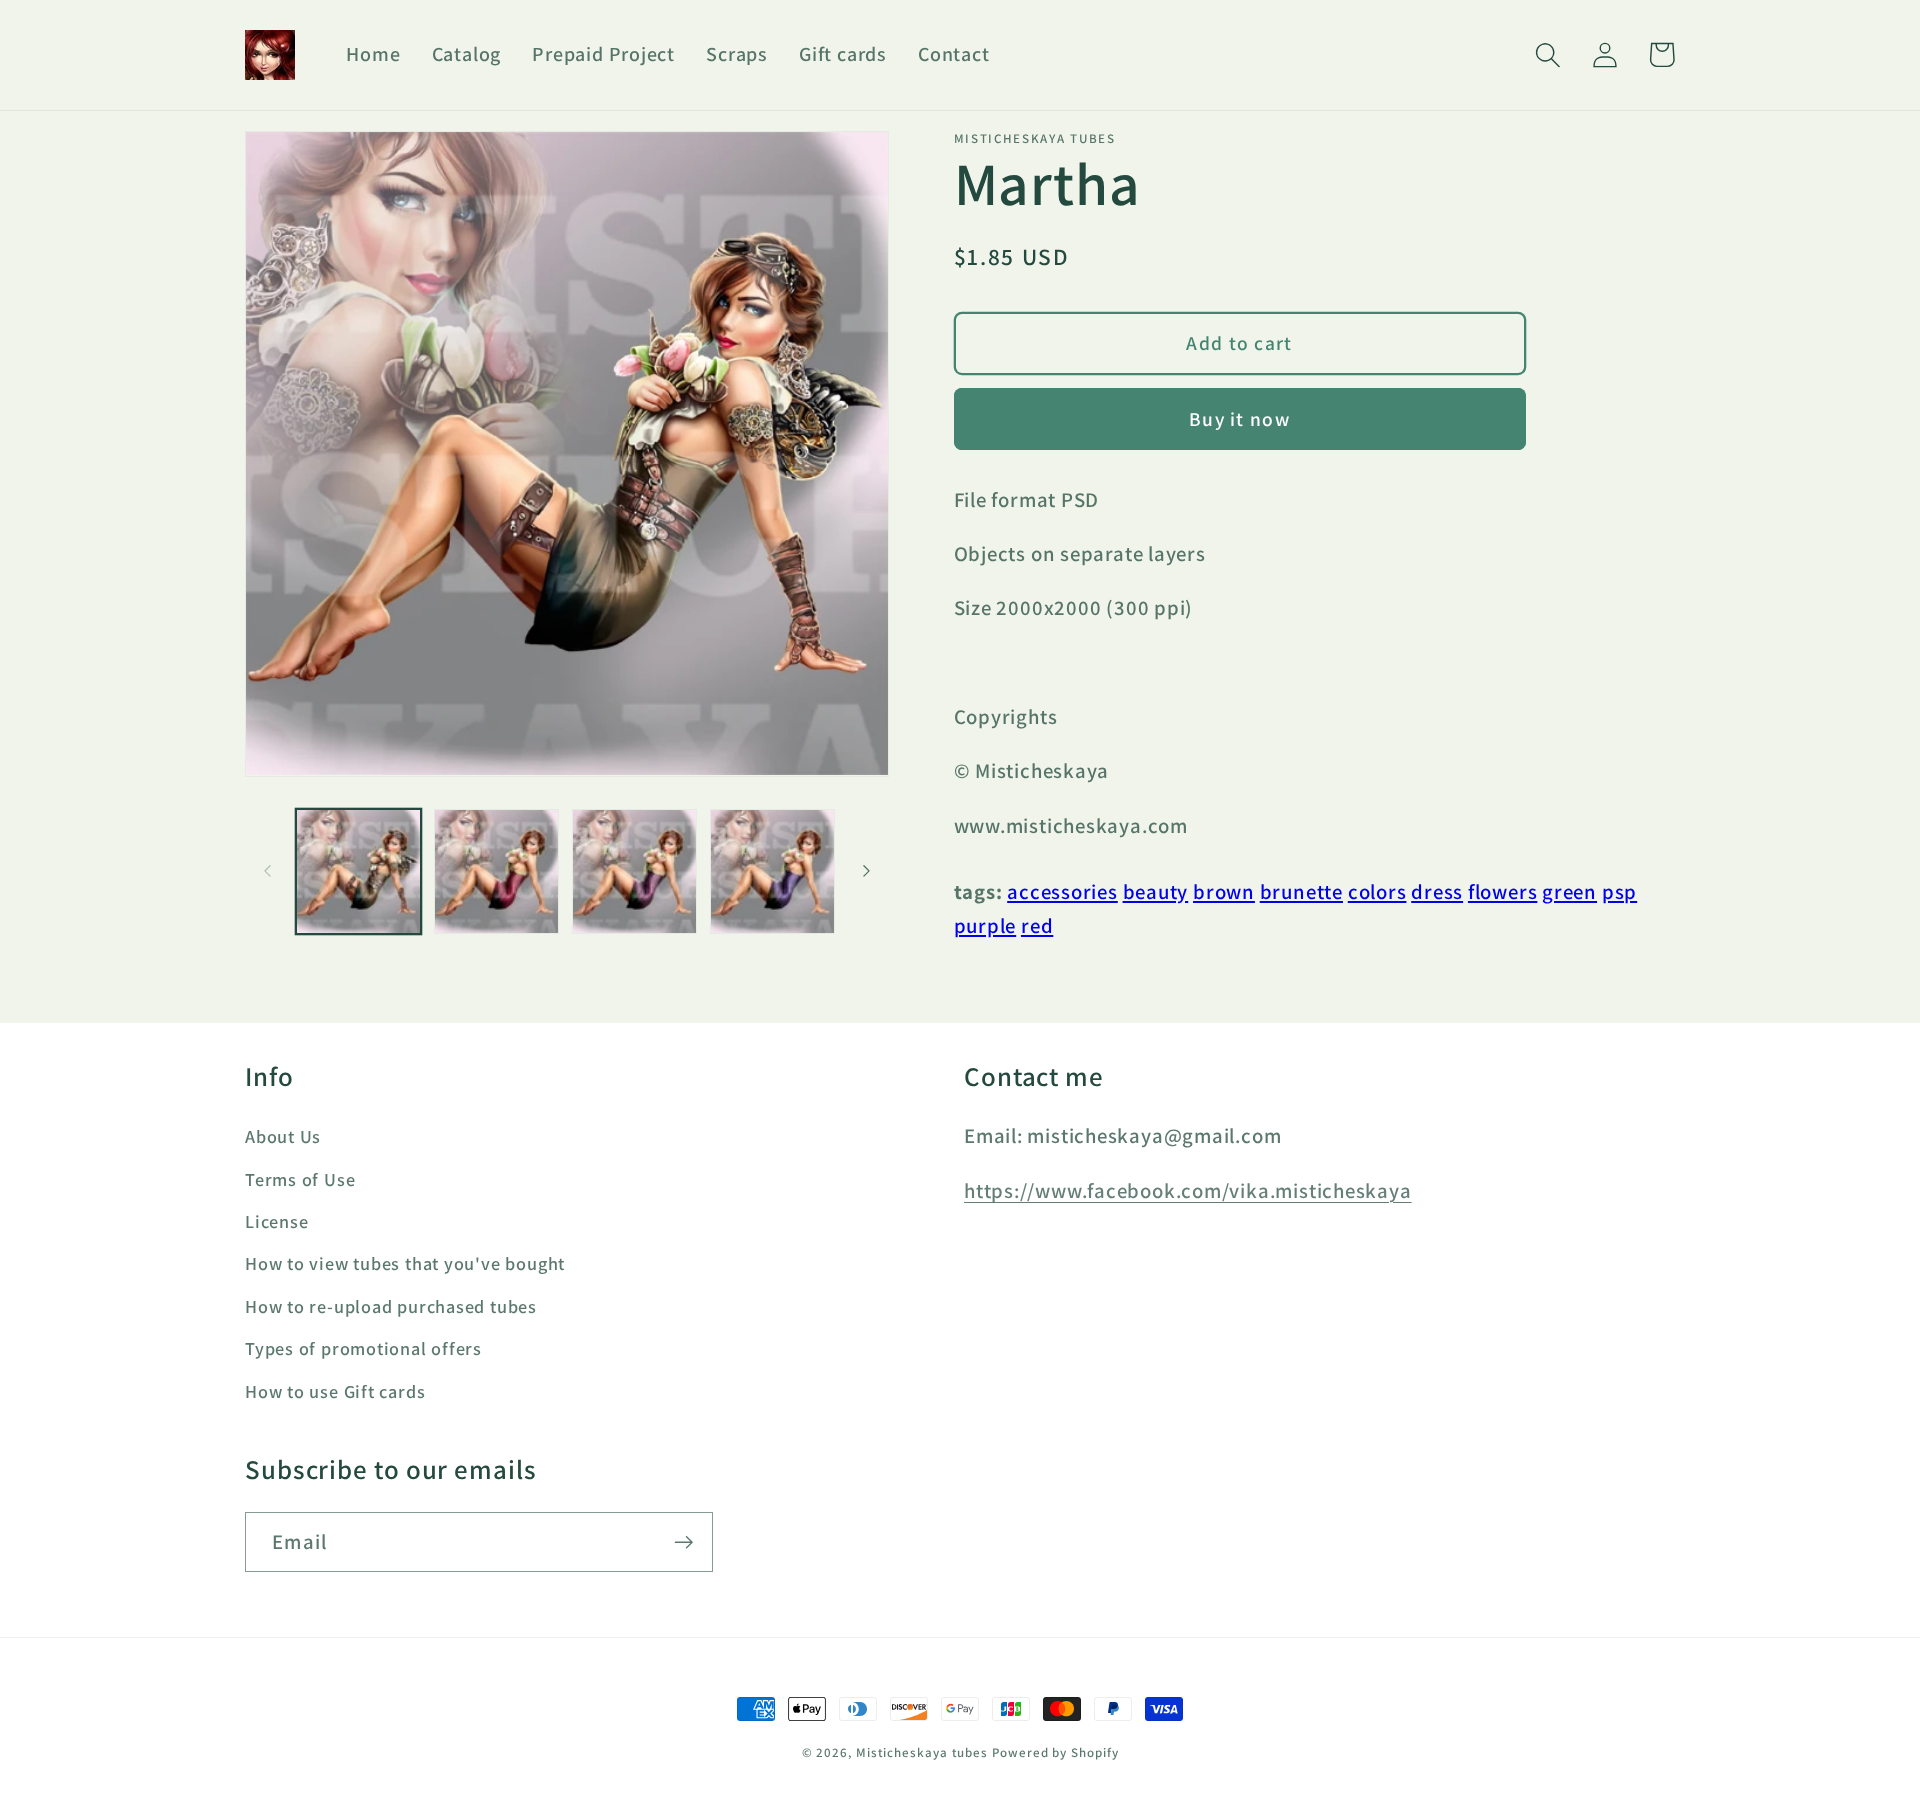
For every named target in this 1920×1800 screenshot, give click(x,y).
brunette (1301, 891)
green (1569, 891)
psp (1619, 891)
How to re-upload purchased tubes (391, 1306)
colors (1377, 891)
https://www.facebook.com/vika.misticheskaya (1188, 1190)
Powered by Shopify (1055, 1752)
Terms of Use (300, 1179)
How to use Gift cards (335, 1391)
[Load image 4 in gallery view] (772, 871)
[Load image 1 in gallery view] (358, 871)
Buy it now (1239, 419)
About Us (283, 1136)
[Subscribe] (683, 1542)
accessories (1062, 891)
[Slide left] (267, 871)
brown (1224, 891)
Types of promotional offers (363, 1348)
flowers (1502, 891)
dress (1437, 891)
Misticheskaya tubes (922, 1752)
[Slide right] (867, 871)
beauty (1156, 891)
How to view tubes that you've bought (405, 1263)
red (1037, 925)
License (276, 1221)
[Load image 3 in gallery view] (634, 871)
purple (985, 925)
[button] (1547, 54)
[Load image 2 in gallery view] (496, 871)
